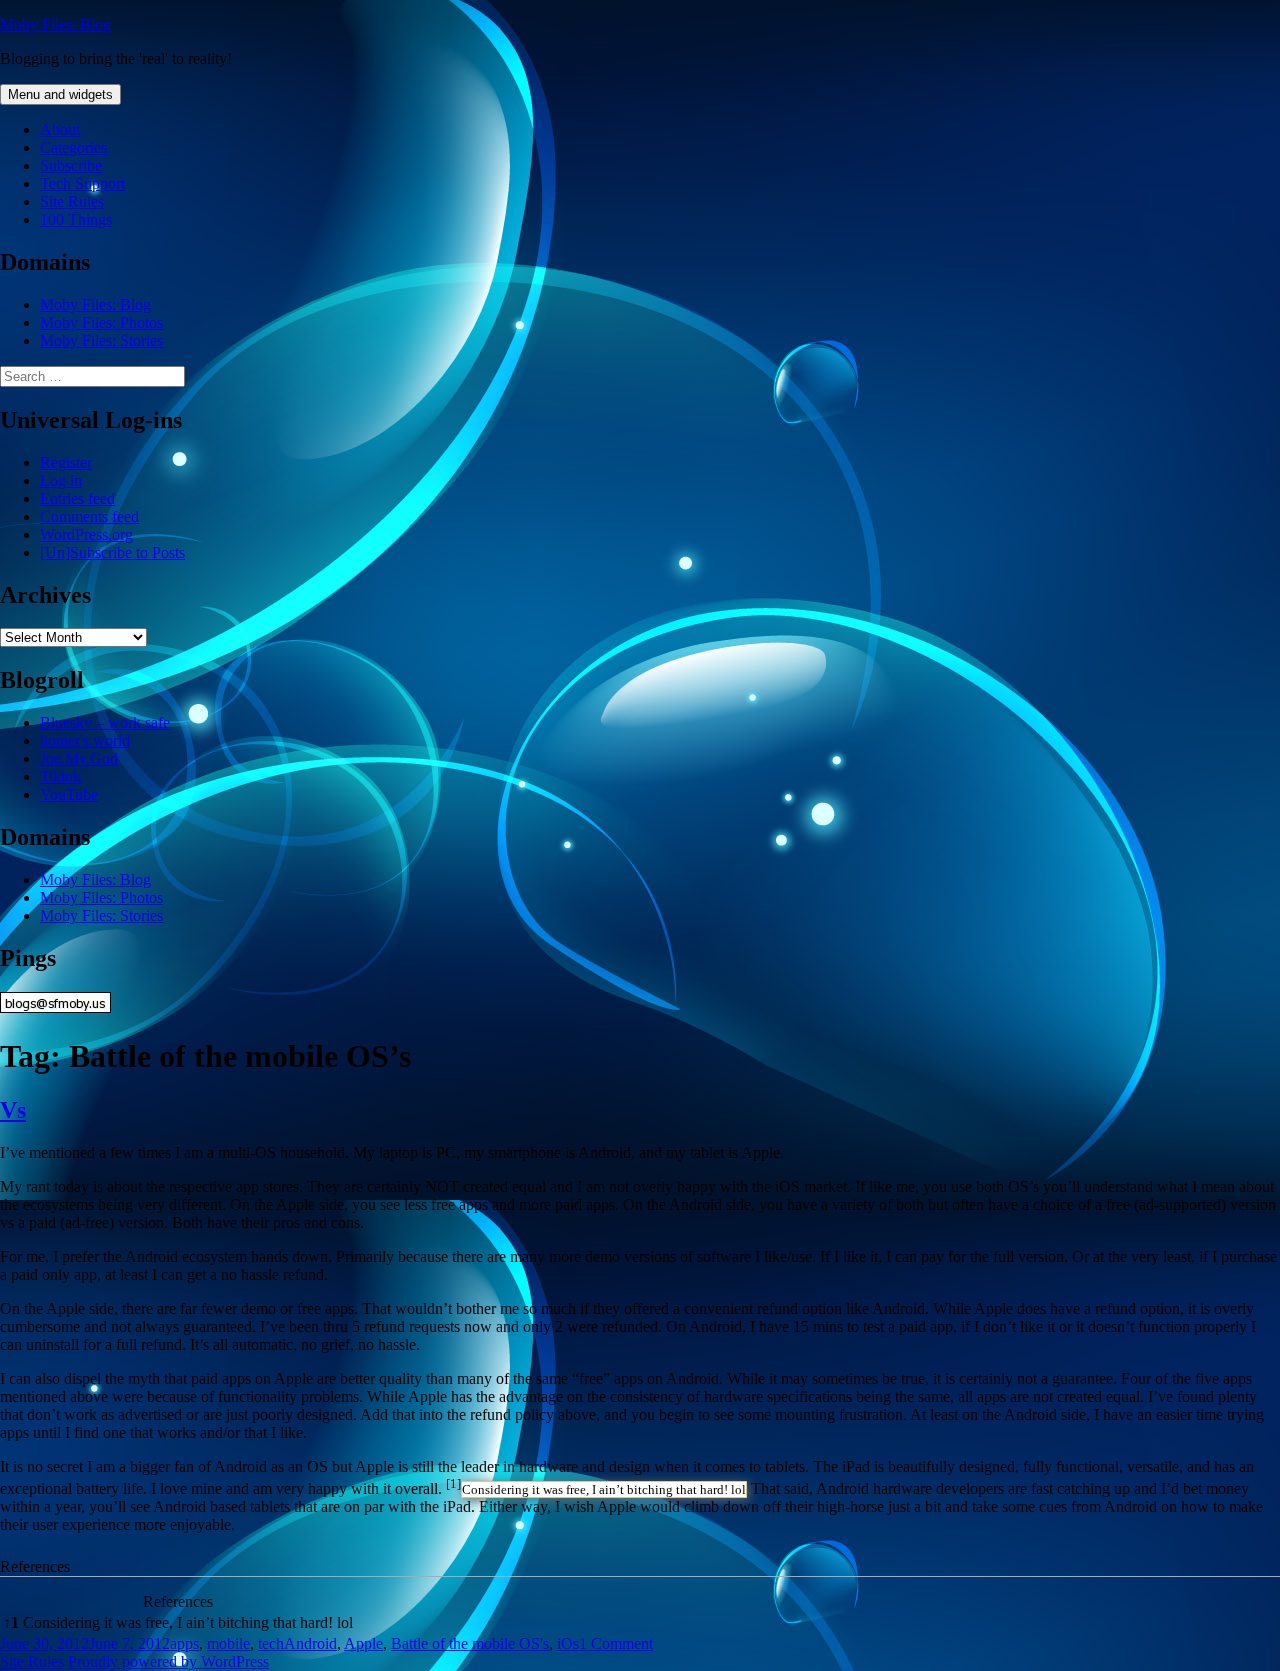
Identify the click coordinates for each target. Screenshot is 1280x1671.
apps (184, 1643)
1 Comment (616, 1643)
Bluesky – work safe (105, 722)
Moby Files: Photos (101, 322)
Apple (363, 1643)
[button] (453, 1488)
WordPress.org (86, 534)
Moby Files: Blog (55, 24)
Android (310, 1643)
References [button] (35, 1566)
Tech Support (82, 183)
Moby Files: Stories (101, 340)
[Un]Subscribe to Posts (112, 552)
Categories (73, 147)
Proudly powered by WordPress (168, 1661)
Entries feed (77, 498)
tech (271, 1643)
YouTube (69, 794)
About (60, 129)
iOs (568, 1643)
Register (66, 462)
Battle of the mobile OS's (470, 1643)
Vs (13, 1110)
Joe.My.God (79, 758)
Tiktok (60, 776)
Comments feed (89, 516)
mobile (228, 1643)
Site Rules (72, 201)
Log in (61, 480)
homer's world (85, 740)
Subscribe (71, 165)
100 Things (76, 219)
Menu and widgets (60, 94)
